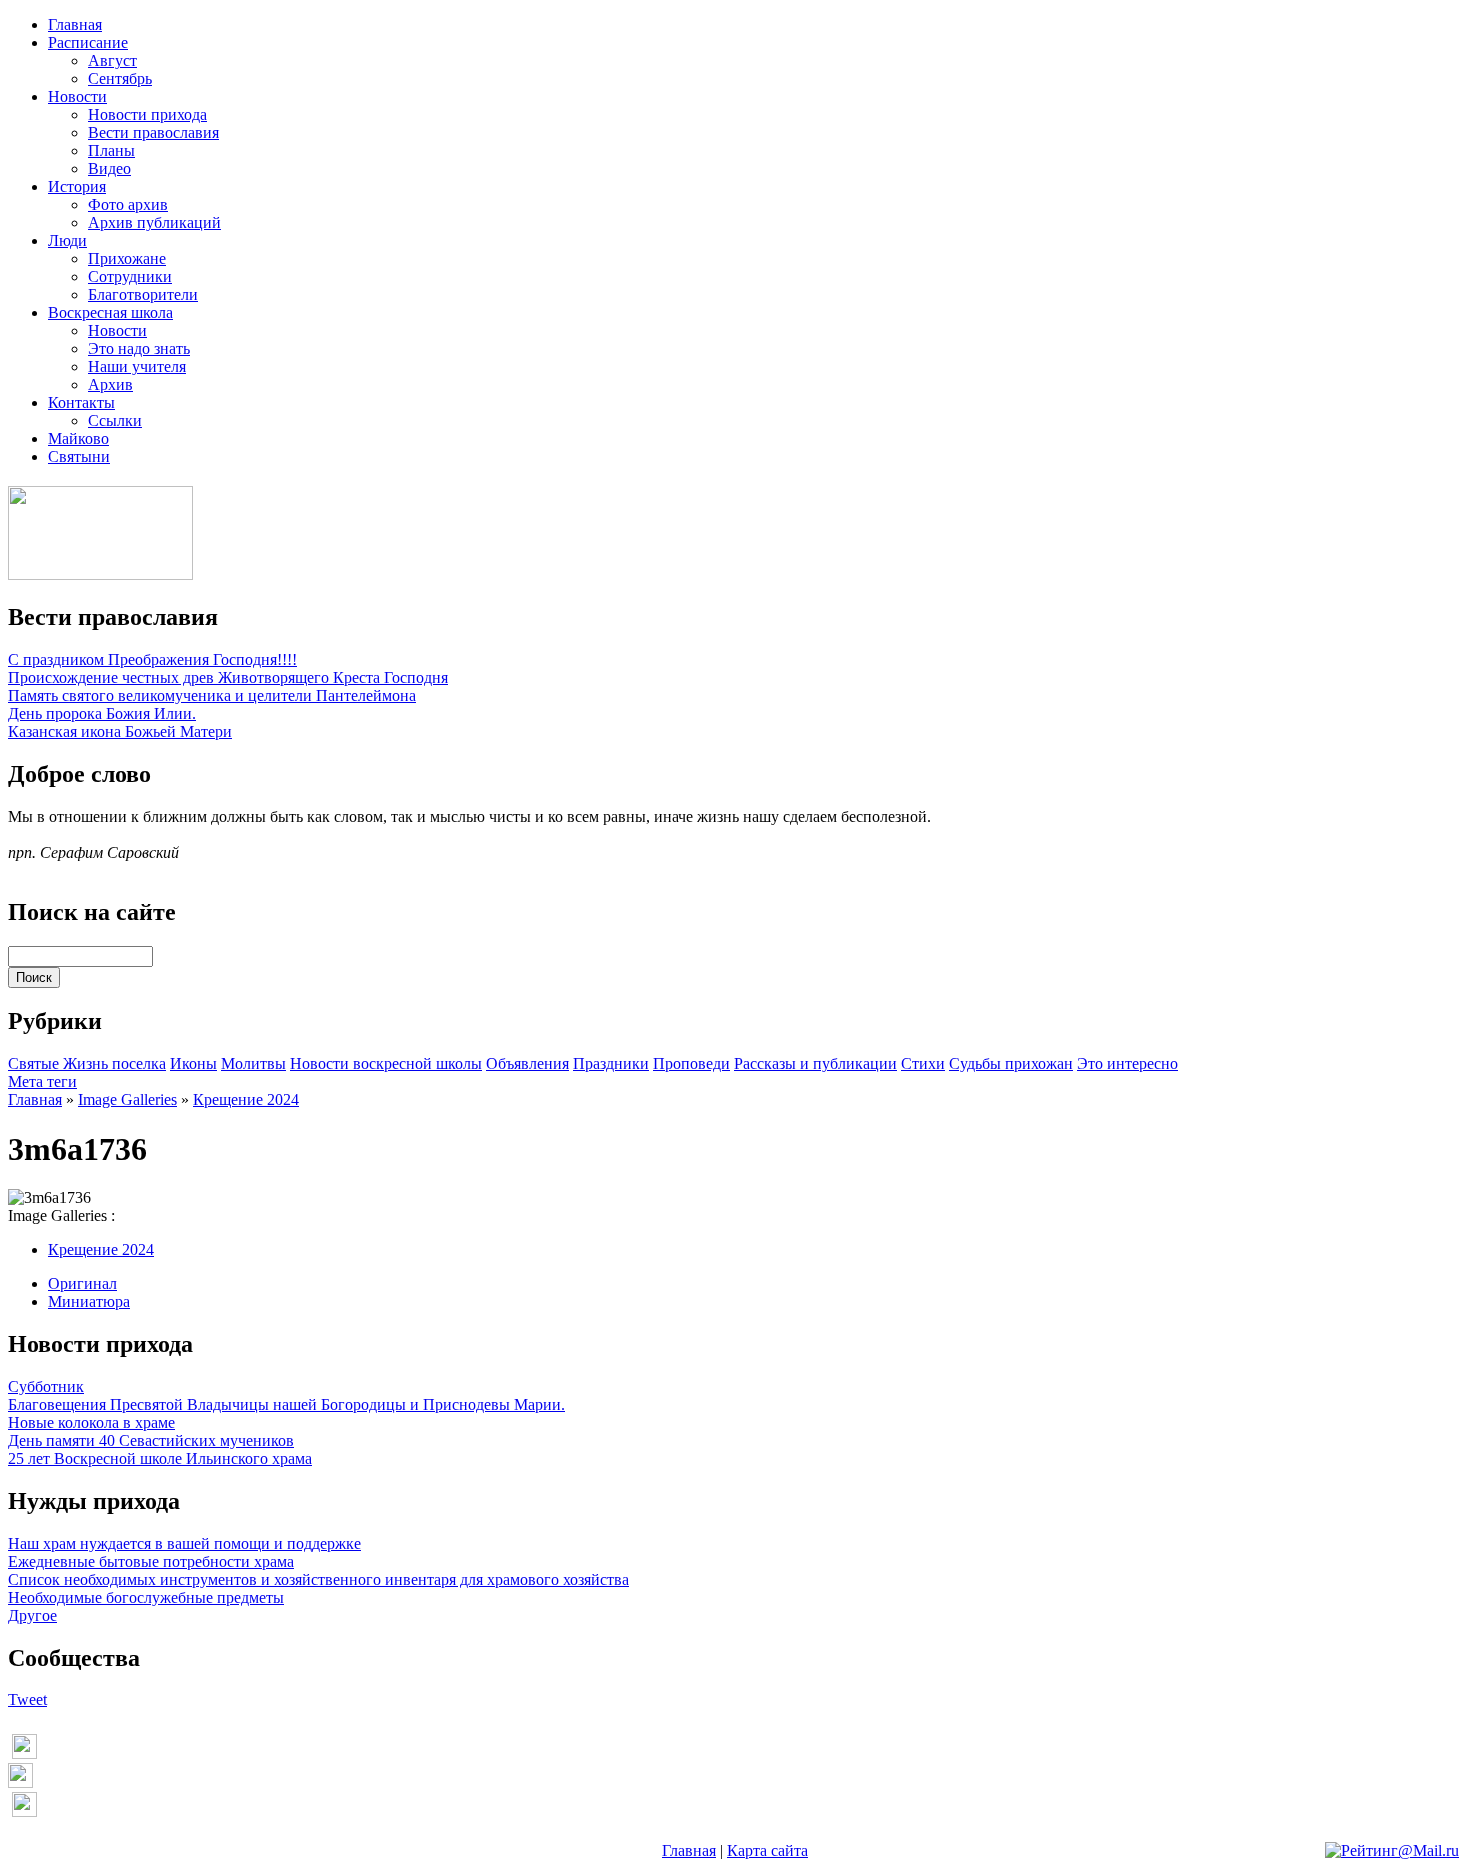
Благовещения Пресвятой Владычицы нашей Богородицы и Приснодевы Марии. (286, 1404)
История (77, 186)
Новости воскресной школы (386, 1063)
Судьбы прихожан (1011, 1063)
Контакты (81, 402)
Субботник (46, 1386)
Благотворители (143, 294)
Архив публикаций (154, 222)
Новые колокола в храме (91, 1422)
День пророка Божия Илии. (102, 713)
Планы (111, 150)
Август (112, 60)
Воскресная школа (110, 312)
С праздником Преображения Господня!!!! (152, 659)
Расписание (88, 42)
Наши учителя (137, 366)
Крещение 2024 (246, 1099)
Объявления (527, 1063)
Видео (109, 168)
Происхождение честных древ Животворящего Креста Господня (228, 677)
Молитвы (253, 1063)
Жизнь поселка (114, 1063)
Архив (110, 384)
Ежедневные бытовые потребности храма (151, 1561)
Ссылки (115, 420)
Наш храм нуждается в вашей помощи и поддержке (184, 1543)
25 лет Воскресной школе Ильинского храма (160, 1458)
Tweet (27, 1699)
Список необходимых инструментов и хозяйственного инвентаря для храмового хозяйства (318, 1579)
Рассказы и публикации (815, 1063)
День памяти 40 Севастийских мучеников (151, 1440)
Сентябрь (120, 78)
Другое (32, 1615)
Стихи (923, 1063)
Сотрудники (130, 276)
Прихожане (127, 258)
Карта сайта (767, 1850)
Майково (78, 438)
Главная (75, 24)
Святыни (79, 456)
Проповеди (691, 1063)
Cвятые (35, 1063)
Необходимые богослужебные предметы (146, 1597)
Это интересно (1127, 1063)
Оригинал (82, 1283)
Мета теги (42, 1081)
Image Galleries (127, 1099)
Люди (67, 240)
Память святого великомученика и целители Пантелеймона (212, 695)
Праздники (611, 1063)
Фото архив (128, 204)
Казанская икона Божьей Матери (120, 731)
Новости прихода (147, 114)
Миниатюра (89, 1301)
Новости (77, 96)
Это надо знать (139, 348)
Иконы (193, 1063)
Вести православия (153, 132)
